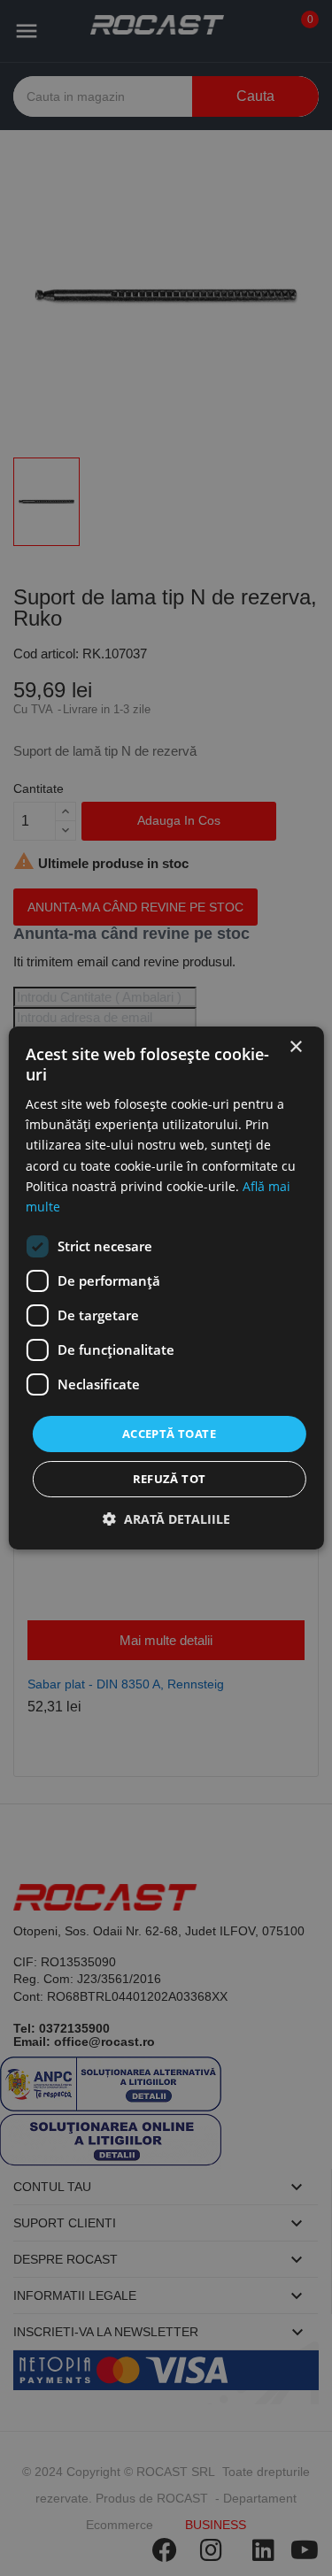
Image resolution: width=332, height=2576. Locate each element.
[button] (166, 1519)
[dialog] (166, 1288)
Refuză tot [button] (170, 1479)
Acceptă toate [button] (169, 1434)
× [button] (295, 1047)
